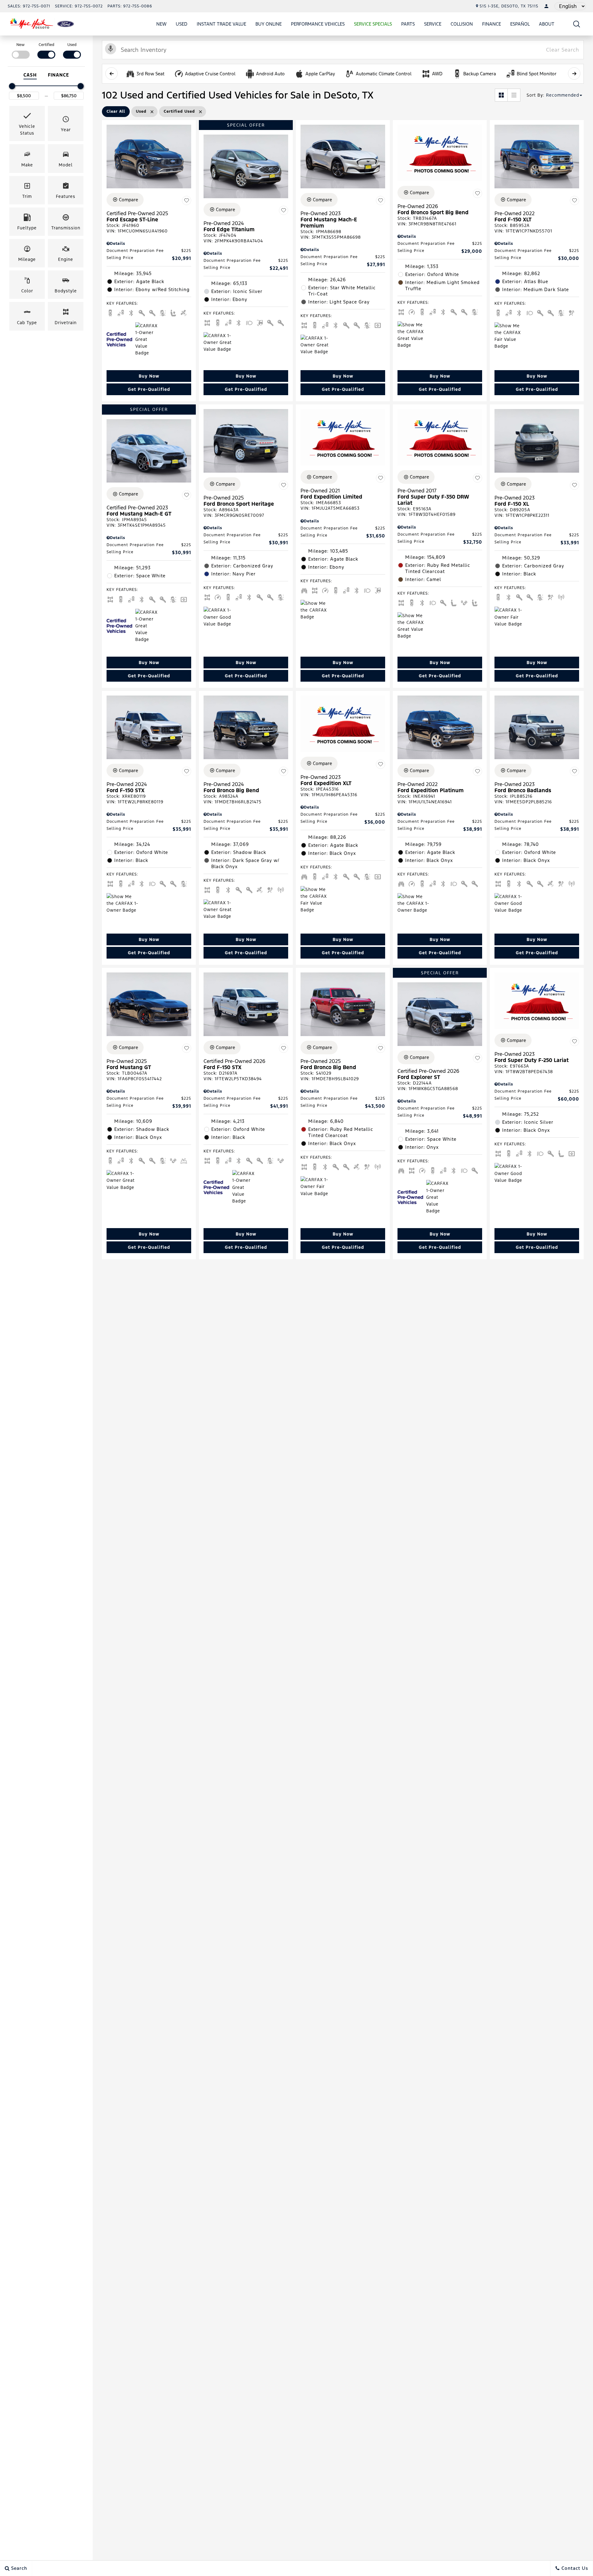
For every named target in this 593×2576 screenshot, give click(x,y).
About (547, 24)
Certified (46, 45)
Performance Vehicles (318, 24)
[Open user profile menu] (546, 6)
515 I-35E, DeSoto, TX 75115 (509, 6)
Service (433, 24)
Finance (492, 24)
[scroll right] (574, 73)
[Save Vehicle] (187, 201)
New (161, 24)
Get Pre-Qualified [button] (149, 389)
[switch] (21, 50)
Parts (408, 24)
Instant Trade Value (221, 24)
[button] (577, 24)
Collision (462, 24)
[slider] (12, 86)
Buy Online (269, 24)
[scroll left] (111, 73)
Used (182, 24)
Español (520, 24)
